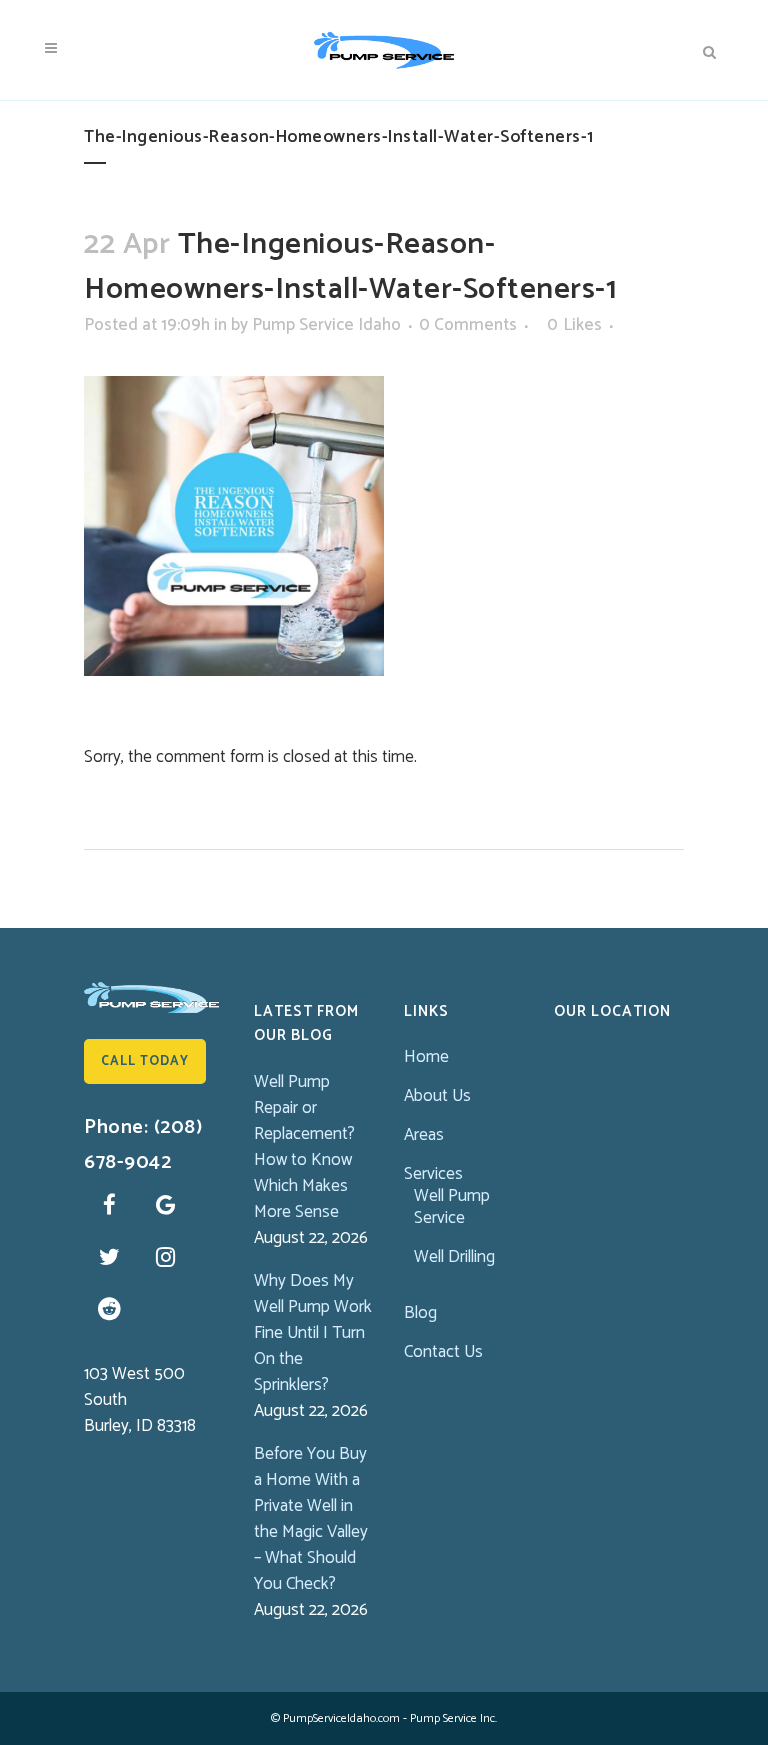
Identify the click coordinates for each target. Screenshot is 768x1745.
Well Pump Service (452, 1207)
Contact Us (443, 1352)
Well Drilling (454, 1257)
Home (426, 1057)
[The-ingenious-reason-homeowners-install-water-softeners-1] (234, 525)
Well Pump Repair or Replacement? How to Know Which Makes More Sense (304, 1147)
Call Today (145, 1061)
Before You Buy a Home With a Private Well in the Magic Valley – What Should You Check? (311, 1519)
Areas (424, 1135)
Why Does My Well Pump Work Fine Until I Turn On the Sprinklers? (313, 1333)
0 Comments (468, 325)
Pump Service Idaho (326, 325)
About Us (437, 1096)
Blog (420, 1313)
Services (433, 1174)
